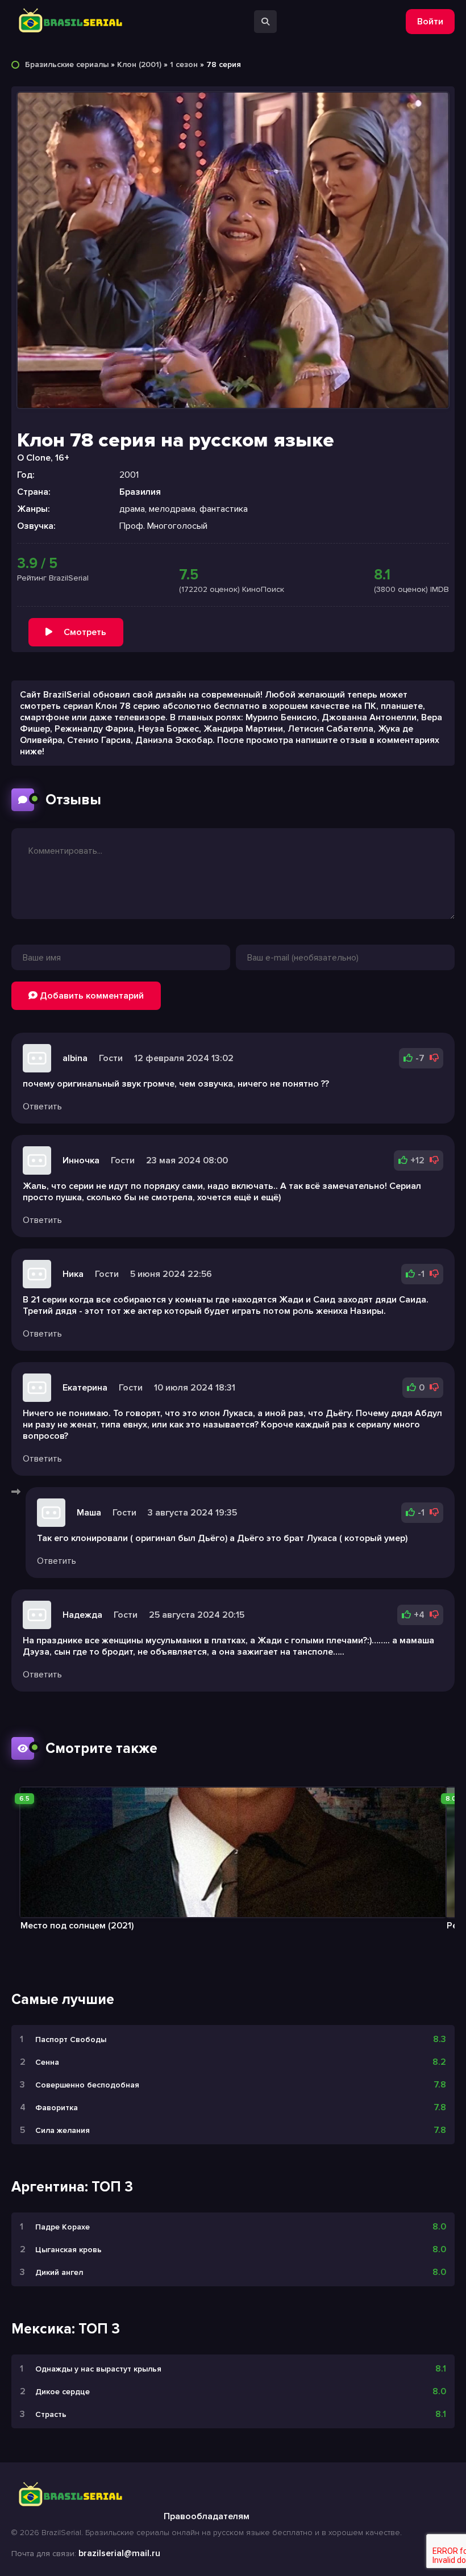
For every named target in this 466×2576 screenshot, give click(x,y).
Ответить (42, 1107)
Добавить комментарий (91, 996)
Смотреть (85, 632)
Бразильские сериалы (67, 64)
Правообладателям (207, 2516)
